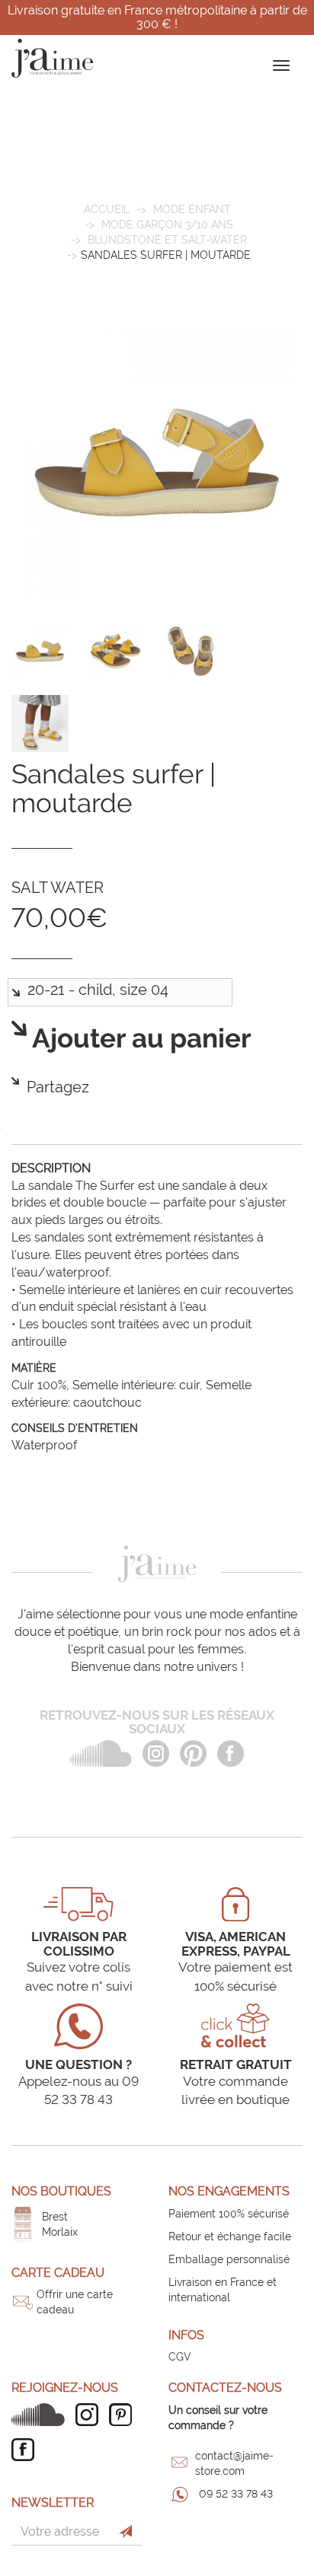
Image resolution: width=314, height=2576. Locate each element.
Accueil (107, 209)
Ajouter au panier (139, 1039)
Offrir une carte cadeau (75, 2302)
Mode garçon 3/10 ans (167, 225)
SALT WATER (58, 888)
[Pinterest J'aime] (124, 2415)
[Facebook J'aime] (27, 2450)
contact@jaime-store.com (234, 2463)
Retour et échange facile (230, 2236)
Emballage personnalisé (229, 2259)
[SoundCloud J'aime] (42, 2415)
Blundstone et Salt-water (167, 240)
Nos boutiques (61, 2191)
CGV (180, 2357)
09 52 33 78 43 (236, 2494)
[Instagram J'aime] (91, 2415)
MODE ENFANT (192, 209)
